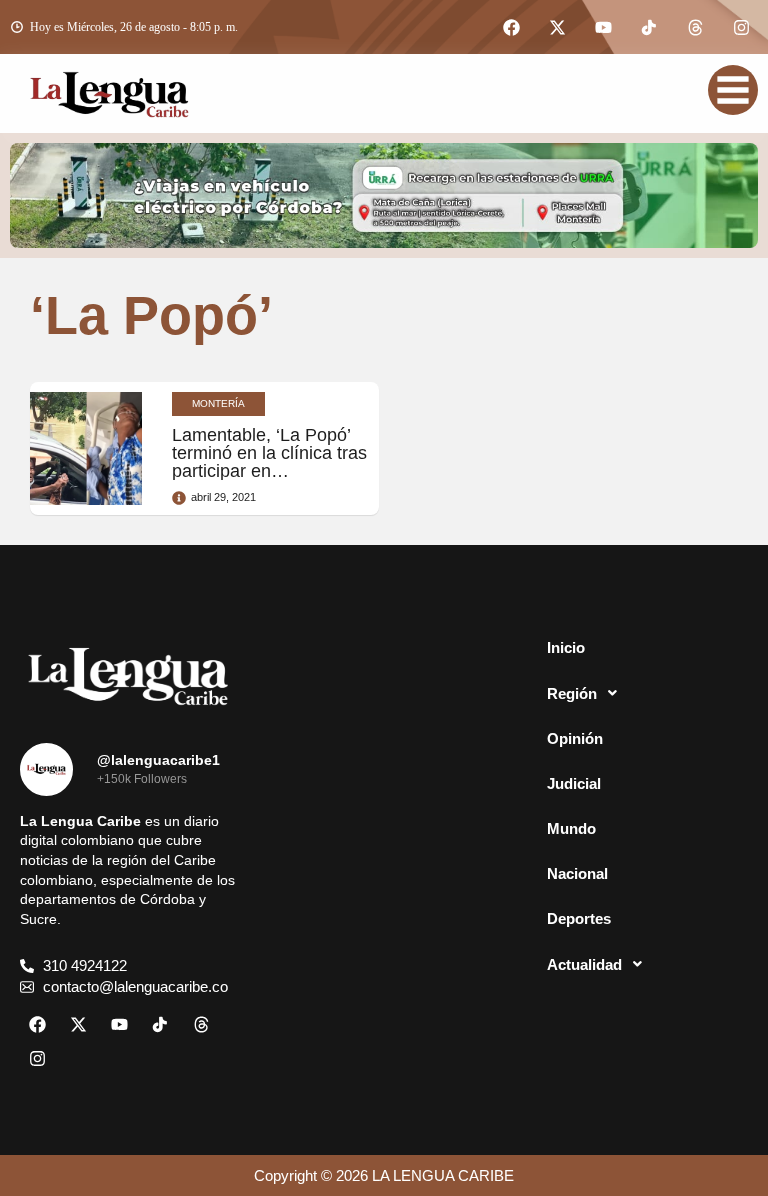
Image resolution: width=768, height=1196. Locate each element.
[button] (640, 693)
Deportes (579, 918)
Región (572, 693)
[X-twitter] (557, 27)
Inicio (566, 647)
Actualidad (584, 964)
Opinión (575, 738)
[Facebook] (511, 27)
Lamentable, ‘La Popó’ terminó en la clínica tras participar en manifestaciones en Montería (269, 471)
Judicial (574, 783)
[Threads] (695, 27)
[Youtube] (603, 27)
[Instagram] (741, 27)
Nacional (577, 873)
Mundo (571, 828)
